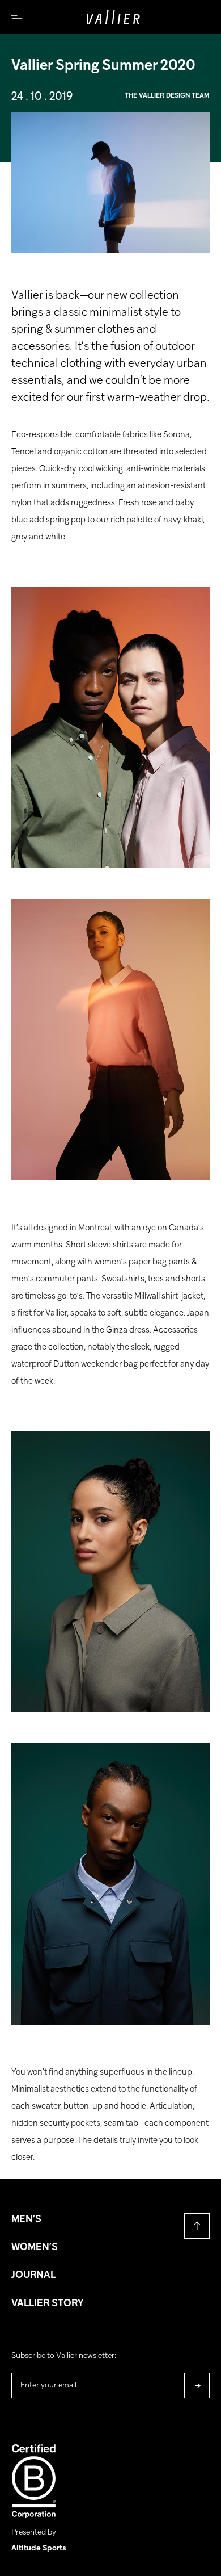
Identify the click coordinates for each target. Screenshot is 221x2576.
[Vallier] (113, 17)
